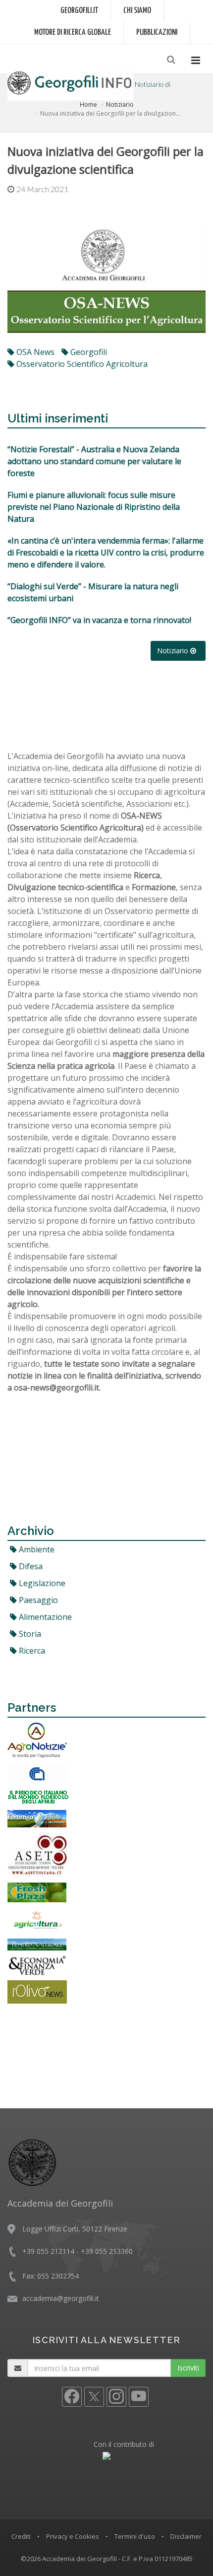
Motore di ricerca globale (73, 33)
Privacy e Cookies (73, 2536)
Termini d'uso (135, 2536)
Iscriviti (188, 2368)
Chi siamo (137, 11)
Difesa (30, 1566)
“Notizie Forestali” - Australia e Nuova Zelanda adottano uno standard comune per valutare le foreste (94, 461)
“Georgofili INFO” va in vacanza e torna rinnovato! (99, 620)
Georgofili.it (79, 11)
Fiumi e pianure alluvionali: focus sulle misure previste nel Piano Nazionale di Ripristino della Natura (94, 507)
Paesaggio (37, 1600)
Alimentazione (44, 1617)
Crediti (21, 2536)
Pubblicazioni (157, 33)
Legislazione (41, 1583)
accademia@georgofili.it (61, 2298)
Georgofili (88, 352)
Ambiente (36, 1549)
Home (88, 104)
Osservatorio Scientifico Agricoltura (81, 364)
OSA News (34, 352)
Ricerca (31, 1651)
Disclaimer (186, 2536)
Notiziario (120, 104)
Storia (29, 1634)
